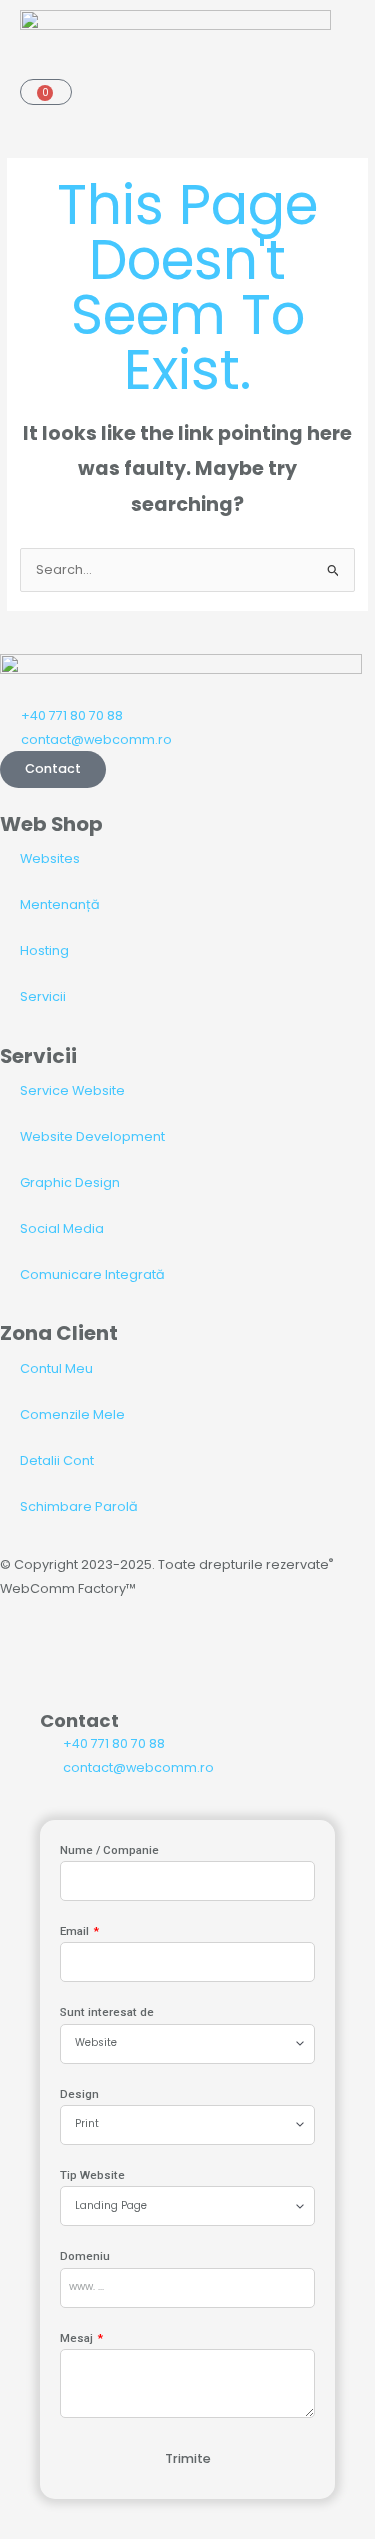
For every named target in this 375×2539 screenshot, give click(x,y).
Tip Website (92, 2175)
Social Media (62, 1228)
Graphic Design (70, 1182)
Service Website (72, 1090)
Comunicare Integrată (92, 1274)
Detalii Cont (57, 1460)
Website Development (92, 1136)
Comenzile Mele (72, 1414)
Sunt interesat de (107, 2012)
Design (79, 2094)
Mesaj (78, 2338)
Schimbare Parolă (79, 1506)
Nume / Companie (109, 1850)
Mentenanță (60, 904)
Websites (50, 858)
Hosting (44, 950)
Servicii (43, 996)
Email (76, 1931)
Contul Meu (56, 1368)
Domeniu (85, 2256)
